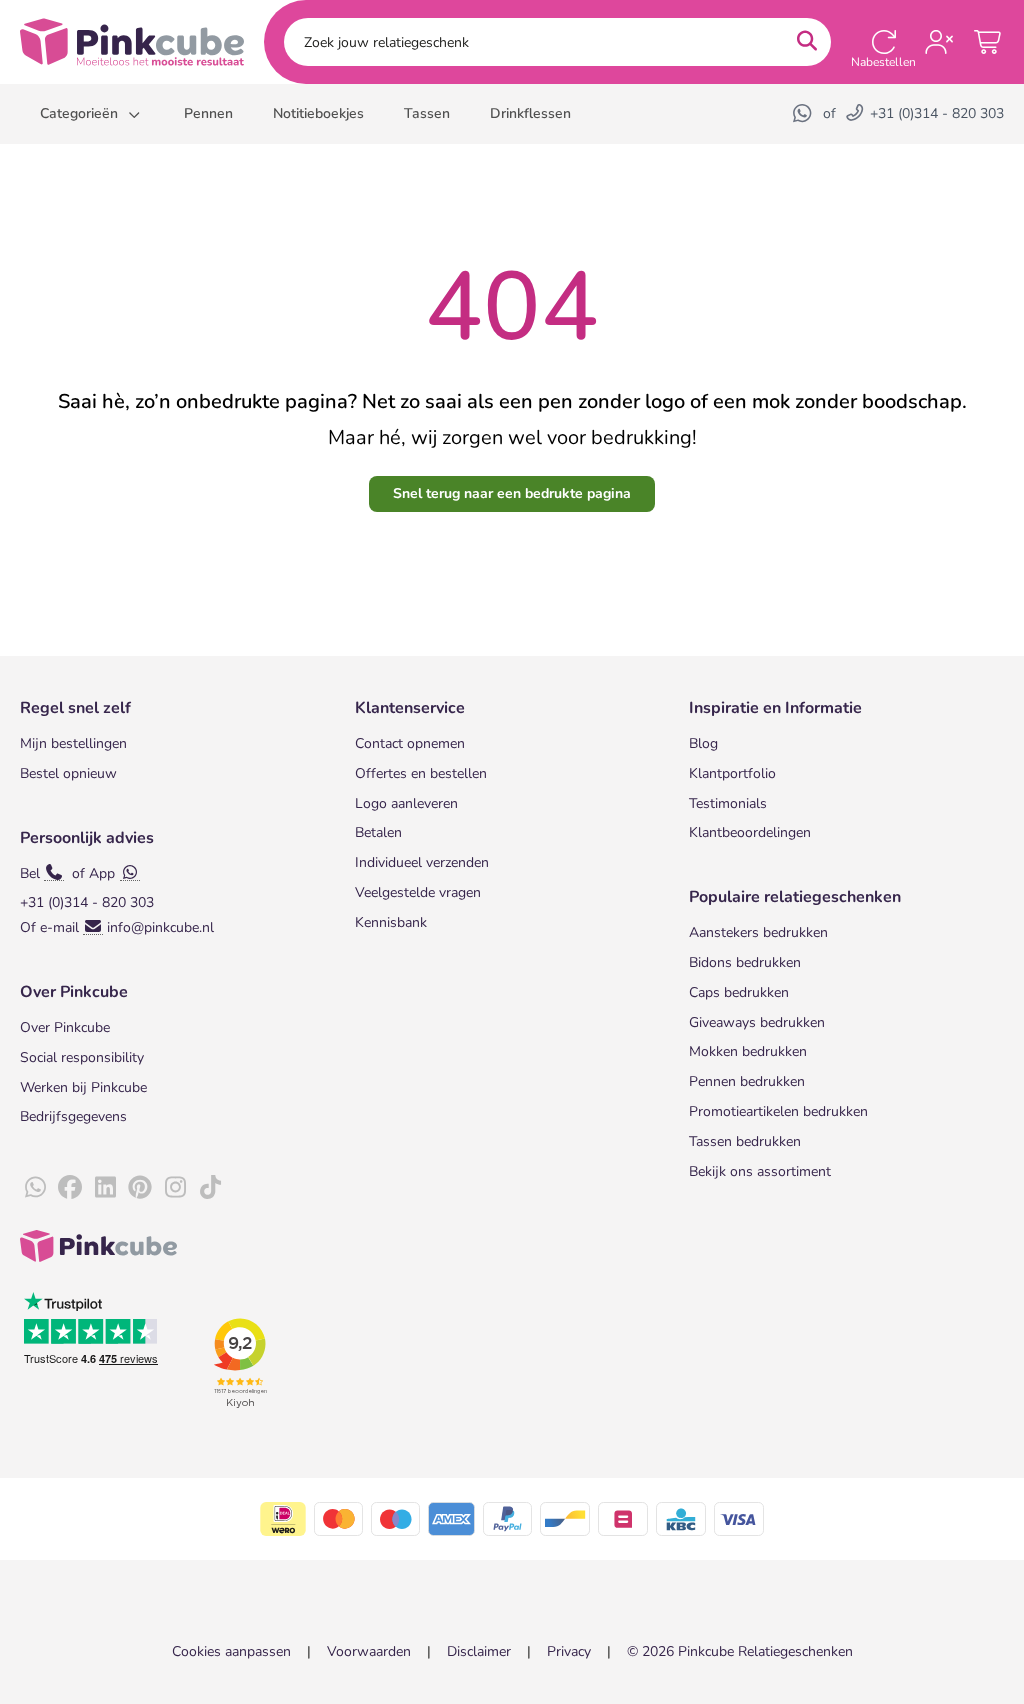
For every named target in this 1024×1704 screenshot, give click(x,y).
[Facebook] (70, 1188)
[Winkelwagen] (989, 42)
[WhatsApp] (804, 113)
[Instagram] (175, 1188)
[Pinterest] (140, 1188)
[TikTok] (210, 1188)
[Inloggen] (939, 42)
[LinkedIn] (105, 1188)
